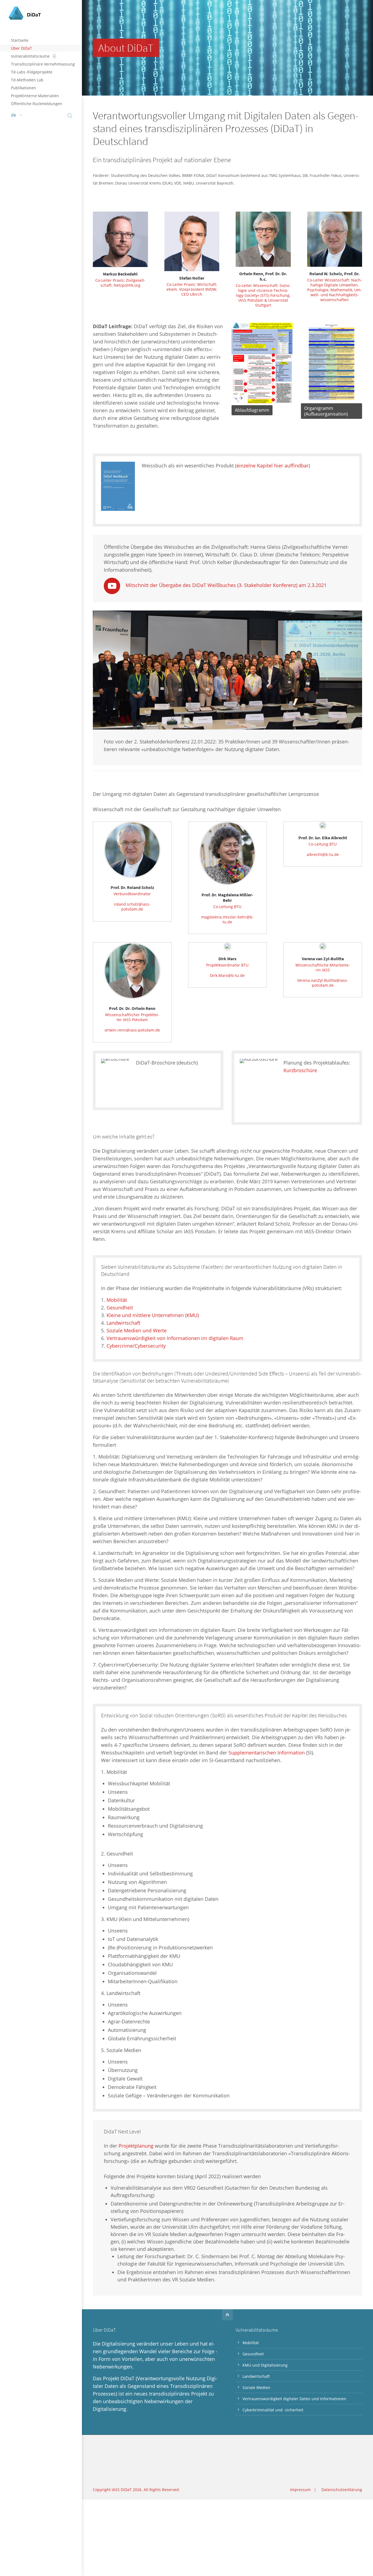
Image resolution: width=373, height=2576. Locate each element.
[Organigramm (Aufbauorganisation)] (331, 400)
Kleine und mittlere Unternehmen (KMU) (153, 1315)
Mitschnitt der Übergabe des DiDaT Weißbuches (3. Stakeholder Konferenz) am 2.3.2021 (226, 585)
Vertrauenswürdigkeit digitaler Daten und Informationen (294, 2399)
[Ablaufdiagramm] (262, 402)
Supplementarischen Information (267, 1753)
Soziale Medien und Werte (137, 1330)
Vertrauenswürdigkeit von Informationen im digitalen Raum (175, 1338)
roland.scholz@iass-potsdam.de (132, 907)
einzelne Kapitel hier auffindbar (273, 466)
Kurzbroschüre (300, 1070)
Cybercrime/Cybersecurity (136, 1346)
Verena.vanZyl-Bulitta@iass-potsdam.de (323, 983)
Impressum (300, 2490)
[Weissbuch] (118, 486)
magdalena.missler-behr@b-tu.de (227, 919)
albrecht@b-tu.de (323, 854)
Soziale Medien (256, 2387)
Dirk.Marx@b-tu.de (227, 975)
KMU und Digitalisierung (265, 2365)
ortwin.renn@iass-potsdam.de (132, 1030)
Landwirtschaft (123, 1323)
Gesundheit (120, 1308)
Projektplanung (136, 2146)
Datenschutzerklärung (342, 2490)
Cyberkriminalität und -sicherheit (273, 2410)
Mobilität (117, 1300)
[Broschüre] (115, 1079)
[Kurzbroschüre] (259, 1086)
